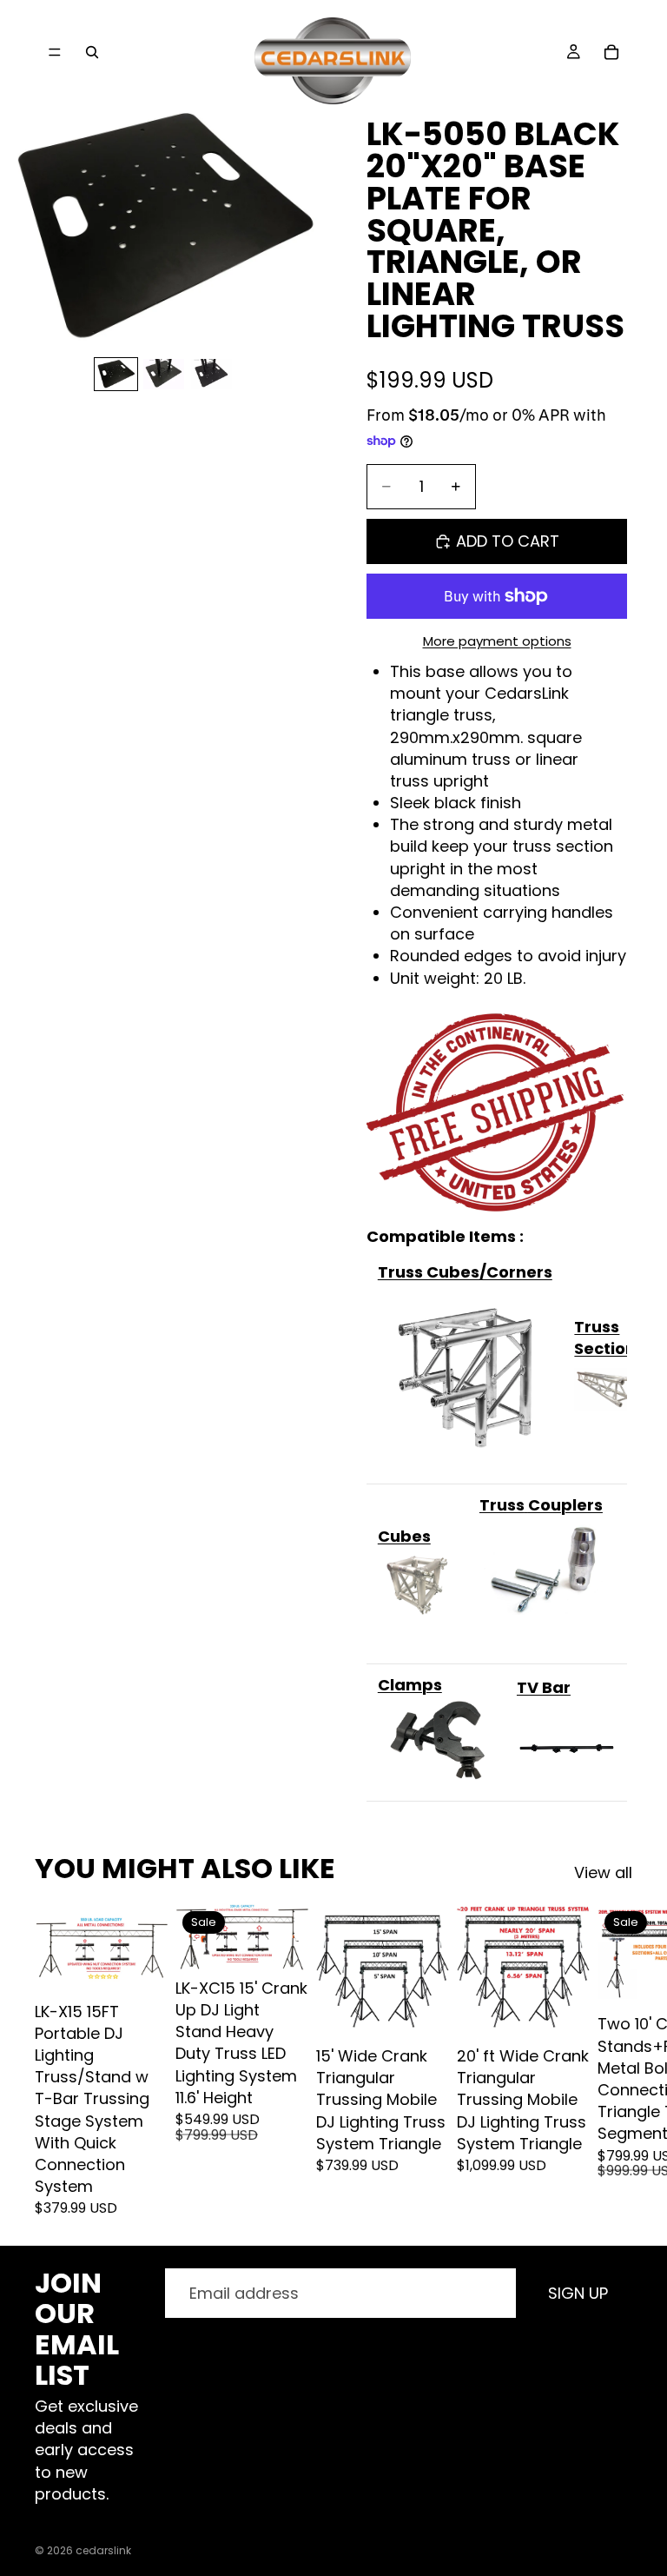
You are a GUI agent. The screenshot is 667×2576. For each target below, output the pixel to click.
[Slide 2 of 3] (164, 374)
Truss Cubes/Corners (465, 1272)
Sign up (578, 2293)
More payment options (497, 641)
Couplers (565, 1505)
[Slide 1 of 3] (116, 374)
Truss (502, 1505)
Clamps (410, 1685)
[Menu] (55, 52)
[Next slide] (613, 2061)
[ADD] (142, 1967)
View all (603, 1872)
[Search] (92, 52)
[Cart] (611, 52)
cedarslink (103, 2550)
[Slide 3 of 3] (211, 374)
